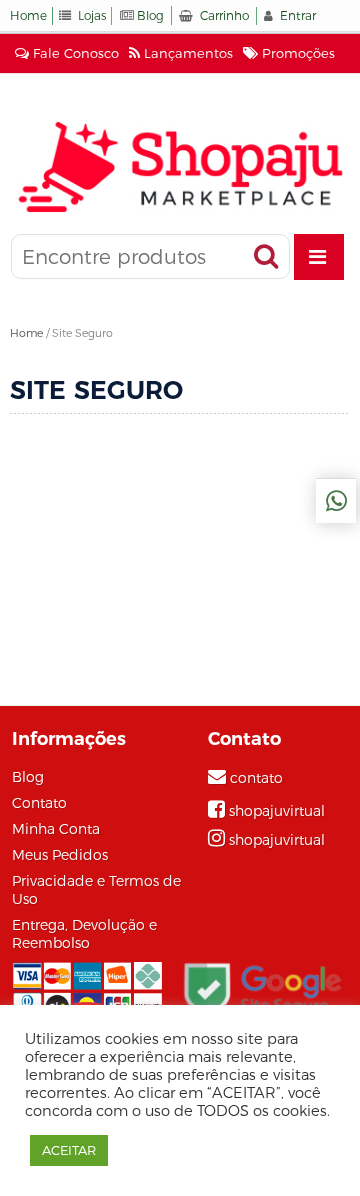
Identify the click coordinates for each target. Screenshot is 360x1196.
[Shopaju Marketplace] (180, 166)
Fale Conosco (74, 53)
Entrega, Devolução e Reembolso (84, 934)
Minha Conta (56, 829)
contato (256, 778)
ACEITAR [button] (69, 1150)
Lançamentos (186, 53)
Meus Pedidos (60, 855)
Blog (150, 15)
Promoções (296, 53)
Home (28, 15)
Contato (39, 803)
